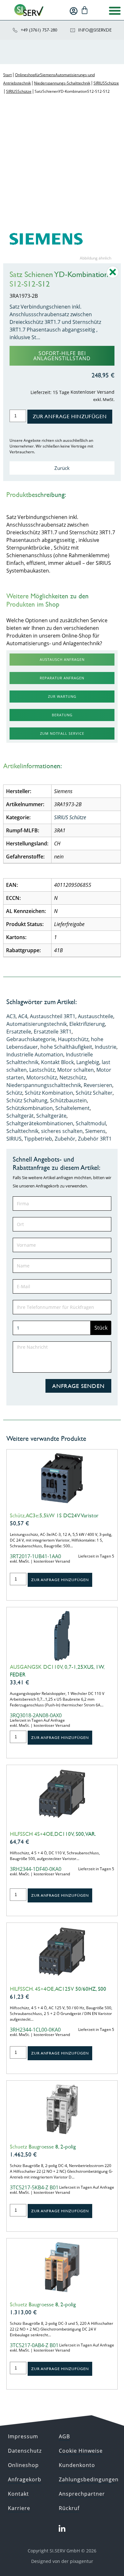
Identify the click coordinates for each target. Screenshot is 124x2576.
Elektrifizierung (87, 1024)
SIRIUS (14, 1139)
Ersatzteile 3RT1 (53, 1032)
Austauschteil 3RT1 (53, 1016)
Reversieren (98, 1085)
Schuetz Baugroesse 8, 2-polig (43, 2147)
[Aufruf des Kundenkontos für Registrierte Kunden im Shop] (74, 11)
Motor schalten (76, 1070)
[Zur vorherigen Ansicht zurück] (113, 277)
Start (7, 75)
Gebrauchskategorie (31, 1039)
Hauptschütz (73, 1039)
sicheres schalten (62, 1131)
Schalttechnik (22, 1131)
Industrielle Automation (35, 1054)
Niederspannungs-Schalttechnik (62, 83)
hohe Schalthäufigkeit (66, 1047)
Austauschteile (96, 1016)
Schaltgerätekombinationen (40, 1123)
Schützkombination (30, 1108)
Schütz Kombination (49, 1093)
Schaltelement (72, 1108)
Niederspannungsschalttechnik (44, 1085)
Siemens (95, 1131)
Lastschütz (42, 1070)
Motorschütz (42, 1077)
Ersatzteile (19, 1032)
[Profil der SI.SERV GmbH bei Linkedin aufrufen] (62, 2529)
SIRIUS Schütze (106, 83)
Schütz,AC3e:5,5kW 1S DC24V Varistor (54, 1515)
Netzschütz (73, 1077)
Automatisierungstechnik (37, 1024)
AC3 (11, 1016)
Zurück (62, 468)
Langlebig (88, 1062)
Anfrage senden (78, 1386)
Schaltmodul (91, 1123)
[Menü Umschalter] (115, 11)
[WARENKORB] (85, 10)
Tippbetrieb (38, 1139)
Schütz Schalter (94, 1093)
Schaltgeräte (51, 1116)
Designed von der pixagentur (62, 2561)
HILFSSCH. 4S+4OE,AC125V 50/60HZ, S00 (58, 1989)
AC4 (23, 1016)
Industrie (106, 1047)
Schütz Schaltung (27, 1100)
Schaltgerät (20, 1116)
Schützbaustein (68, 1100)
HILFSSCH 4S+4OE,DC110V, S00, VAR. (53, 1834)
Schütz (14, 1093)
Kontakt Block (57, 1062)
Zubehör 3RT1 (95, 1139)
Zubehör (65, 1139)
